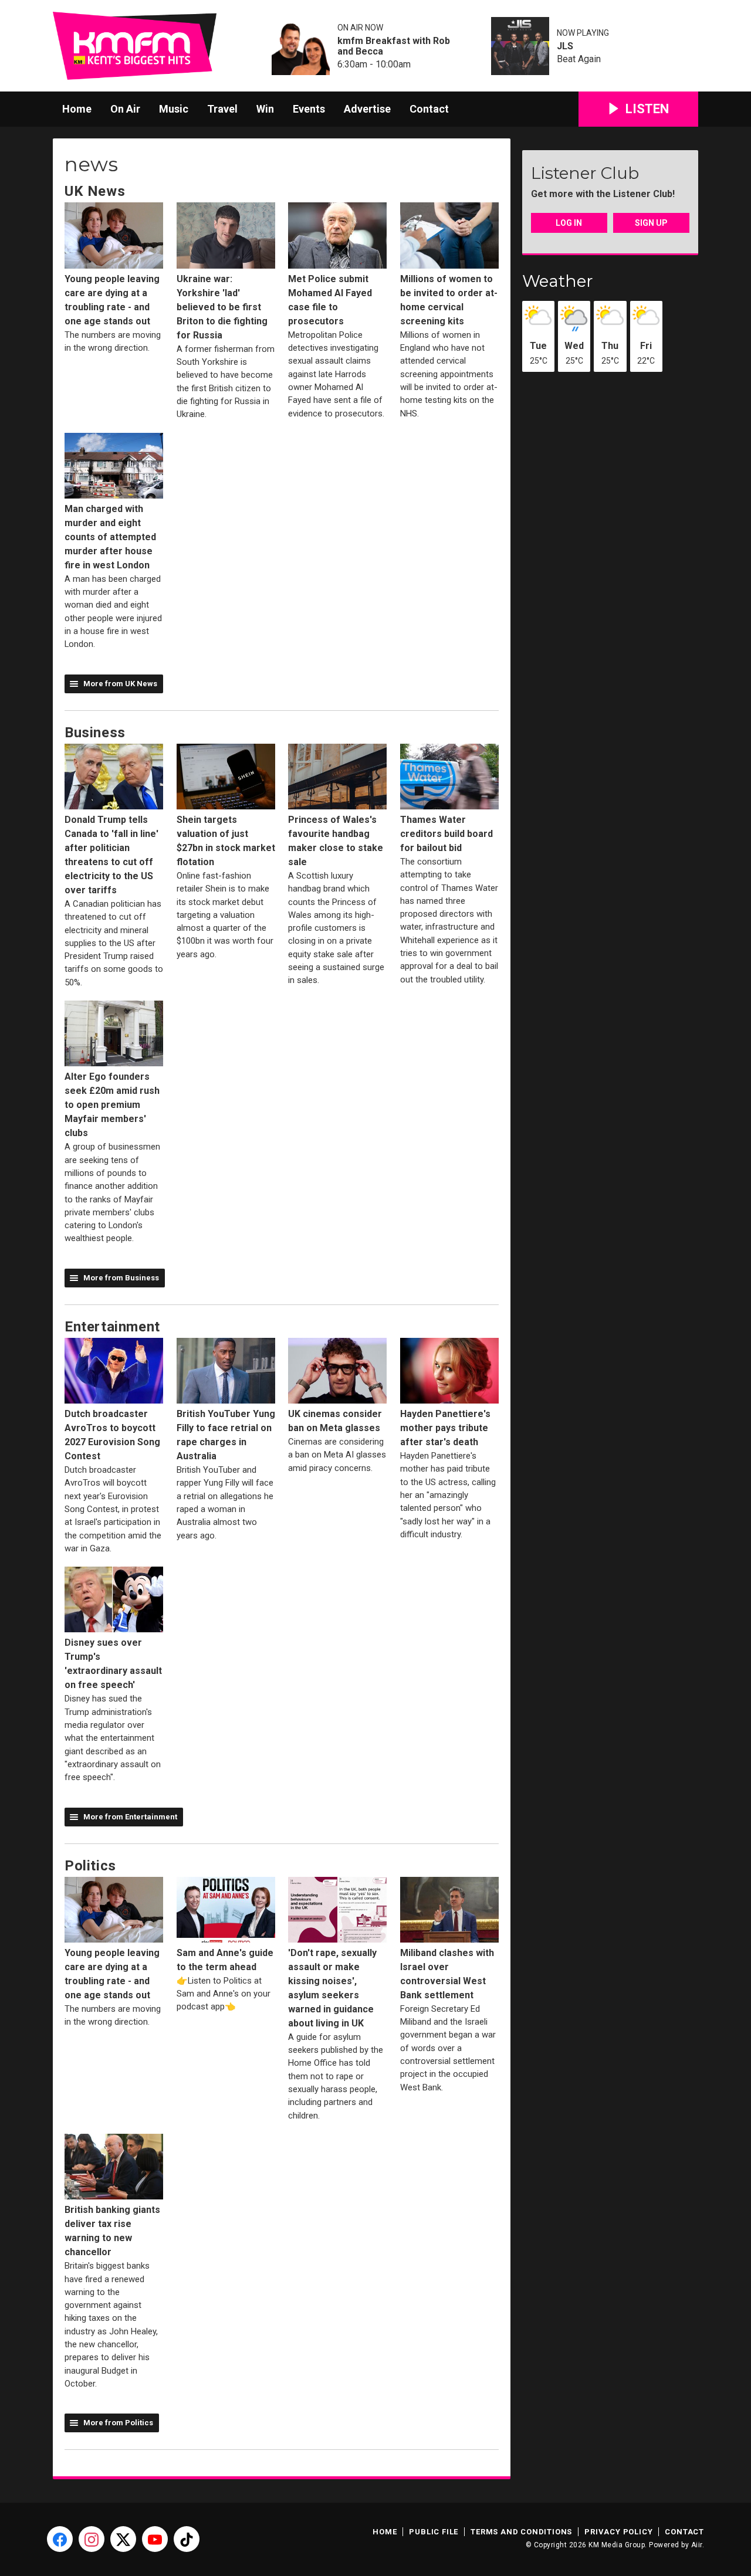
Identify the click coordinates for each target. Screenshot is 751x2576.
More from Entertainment (130, 1817)
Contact (429, 109)
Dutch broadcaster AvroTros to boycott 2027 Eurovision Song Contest (112, 1435)
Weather (558, 281)
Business (95, 733)
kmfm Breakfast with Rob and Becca (394, 46)
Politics (90, 1866)
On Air (125, 109)
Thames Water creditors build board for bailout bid (446, 834)
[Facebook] (60, 2539)
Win (265, 109)
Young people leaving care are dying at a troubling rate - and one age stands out (112, 300)
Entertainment (112, 1327)
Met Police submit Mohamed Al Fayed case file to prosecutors (330, 300)
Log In (569, 223)
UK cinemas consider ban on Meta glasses (335, 1421)
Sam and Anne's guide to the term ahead (225, 1960)
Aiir (697, 2545)
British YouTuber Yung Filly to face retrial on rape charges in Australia (226, 1435)
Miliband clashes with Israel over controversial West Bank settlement (447, 1974)
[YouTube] (155, 2539)
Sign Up (651, 223)
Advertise (367, 109)
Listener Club (585, 173)
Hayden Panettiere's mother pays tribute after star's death (445, 1428)
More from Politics (118, 2423)
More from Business (121, 1278)
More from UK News (120, 684)
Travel (222, 109)
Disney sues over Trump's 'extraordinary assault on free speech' (113, 1664)
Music (174, 109)
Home (77, 109)
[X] (123, 2539)
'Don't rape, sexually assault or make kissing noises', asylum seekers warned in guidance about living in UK (332, 1988)
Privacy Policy (618, 2532)
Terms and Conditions (521, 2532)
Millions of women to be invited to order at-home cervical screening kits (449, 300)
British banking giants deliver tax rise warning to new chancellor (112, 2231)
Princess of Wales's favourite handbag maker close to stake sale (336, 841)
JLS (565, 46)
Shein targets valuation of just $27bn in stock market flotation (226, 841)
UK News (95, 191)
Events (309, 109)
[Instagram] (92, 2539)
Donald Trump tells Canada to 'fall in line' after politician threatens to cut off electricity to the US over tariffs (111, 855)
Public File (434, 2532)
